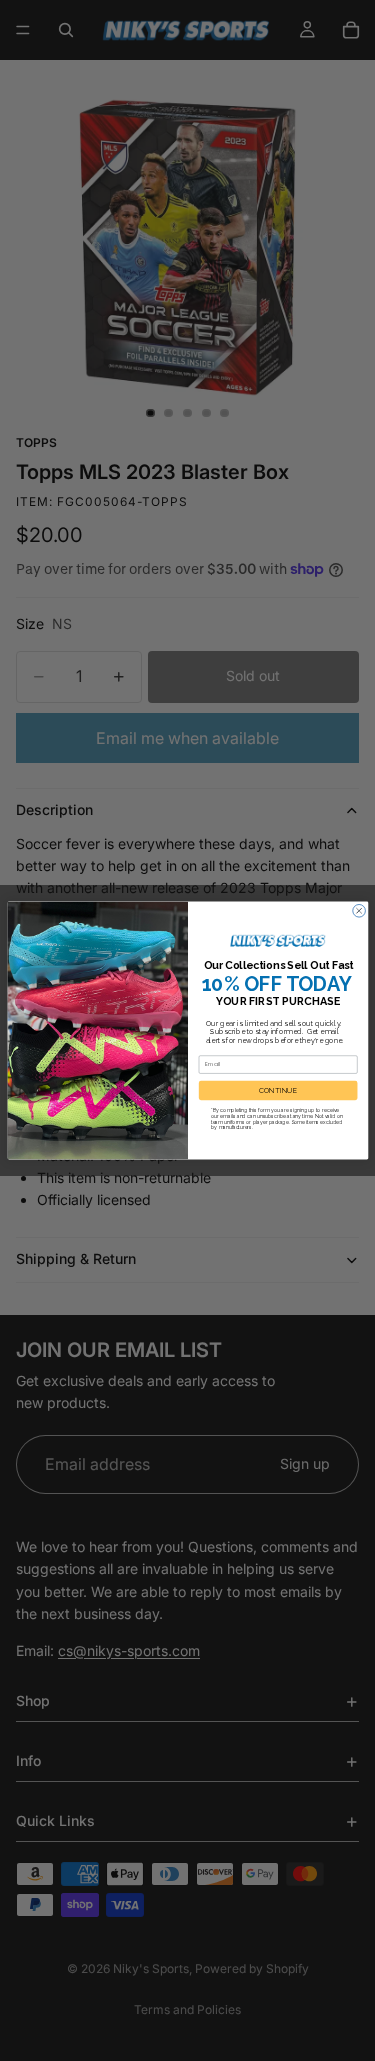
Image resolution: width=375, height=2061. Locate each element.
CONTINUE (278, 1090)
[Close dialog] (358, 910)
